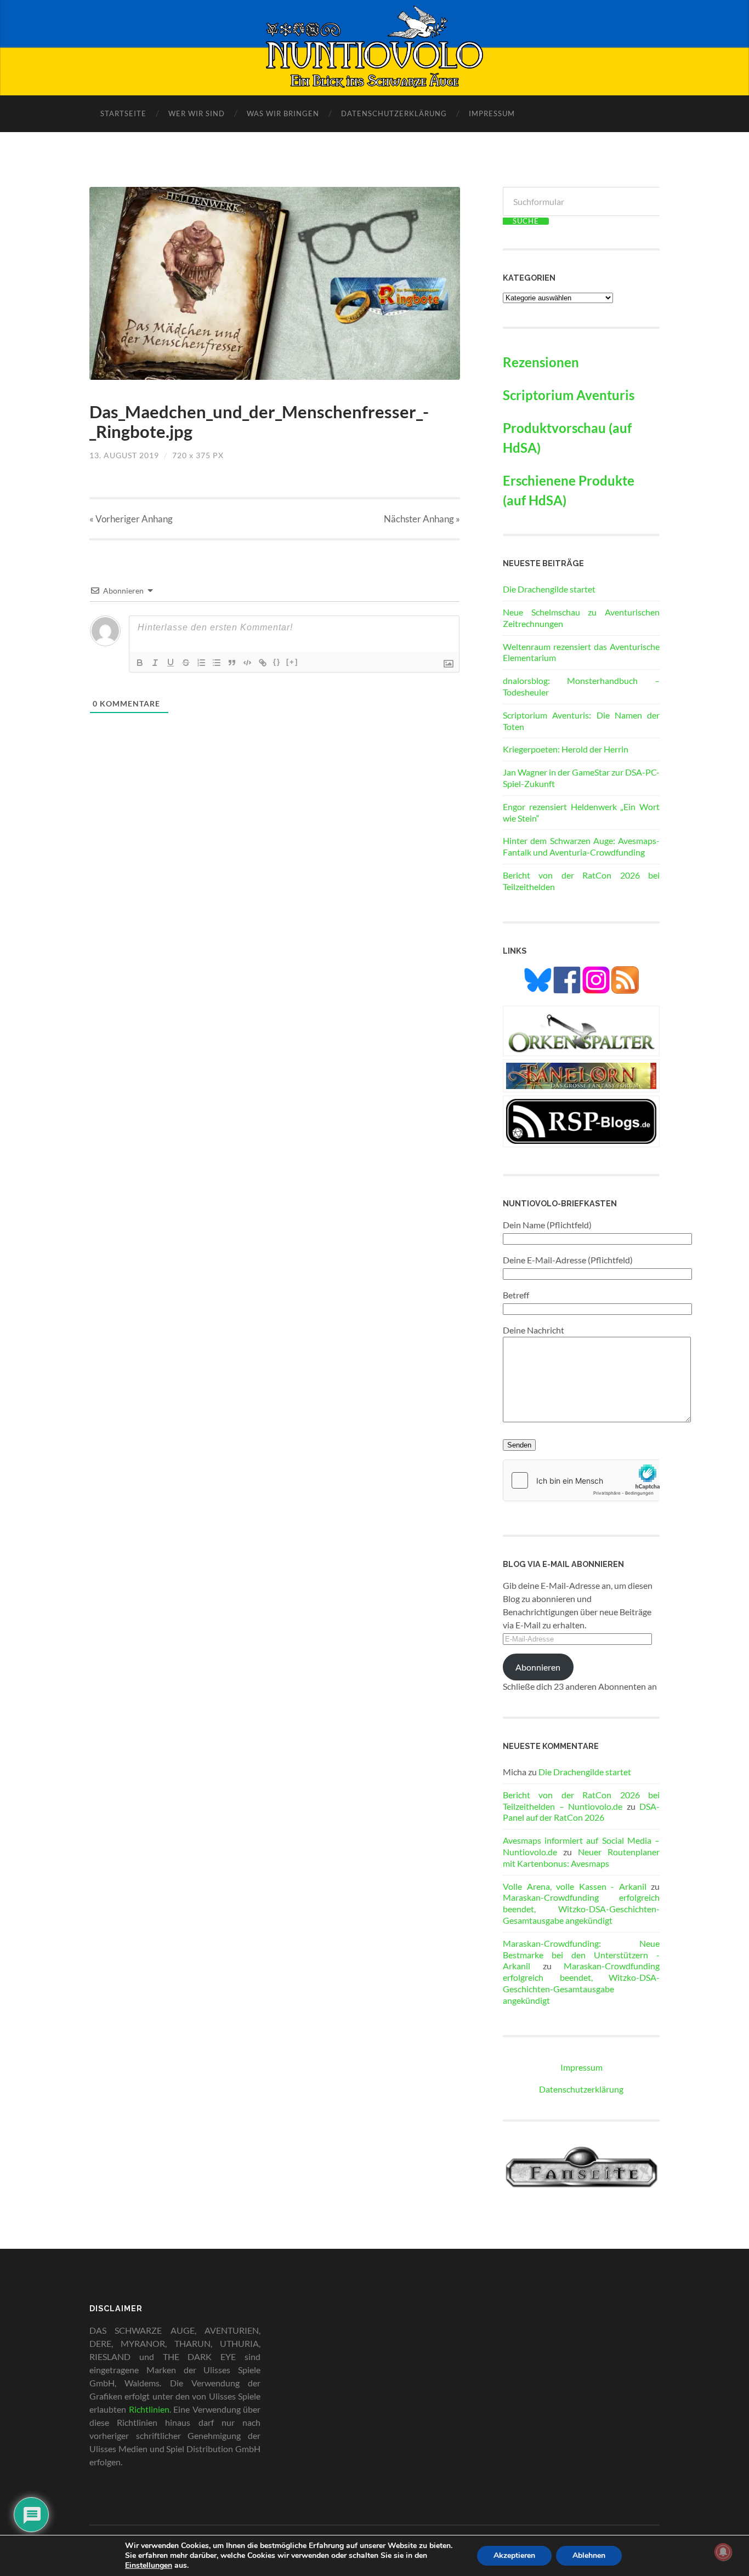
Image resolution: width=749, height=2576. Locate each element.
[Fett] (140, 663)
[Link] (263, 663)
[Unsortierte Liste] (217, 663)
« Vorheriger (131, 519)
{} (277, 662)
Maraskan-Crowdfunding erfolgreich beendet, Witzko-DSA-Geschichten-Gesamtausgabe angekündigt (581, 1909)
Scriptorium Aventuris (569, 395)
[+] (292, 662)
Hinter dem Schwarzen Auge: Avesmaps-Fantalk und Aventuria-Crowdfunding (581, 846)
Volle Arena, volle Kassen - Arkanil (575, 1886)
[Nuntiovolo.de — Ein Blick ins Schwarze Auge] (375, 47)
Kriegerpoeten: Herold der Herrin (566, 749)
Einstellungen (149, 2566)
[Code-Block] (247, 663)
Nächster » (422, 519)
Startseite (123, 113)
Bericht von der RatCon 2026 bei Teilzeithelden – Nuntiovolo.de (581, 1800)
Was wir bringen (283, 113)
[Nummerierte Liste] (201, 663)
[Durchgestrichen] (186, 663)
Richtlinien (149, 2409)
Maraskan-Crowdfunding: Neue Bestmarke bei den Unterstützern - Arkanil (581, 1955)
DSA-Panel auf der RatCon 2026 (581, 1812)
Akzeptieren (514, 2555)
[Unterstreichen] (171, 663)
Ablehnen (589, 2555)
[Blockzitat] (232, 663)
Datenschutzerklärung (394, 113)
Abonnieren (538, 1667)
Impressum (492, 113)
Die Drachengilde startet (549, 589)
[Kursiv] (155, 663)
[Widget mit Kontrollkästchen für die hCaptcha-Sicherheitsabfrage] (581, 1480)
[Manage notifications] (723, 2552)
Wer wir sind (197, 113)
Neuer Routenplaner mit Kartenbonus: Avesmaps (581, 1857)
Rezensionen (541, 362)
